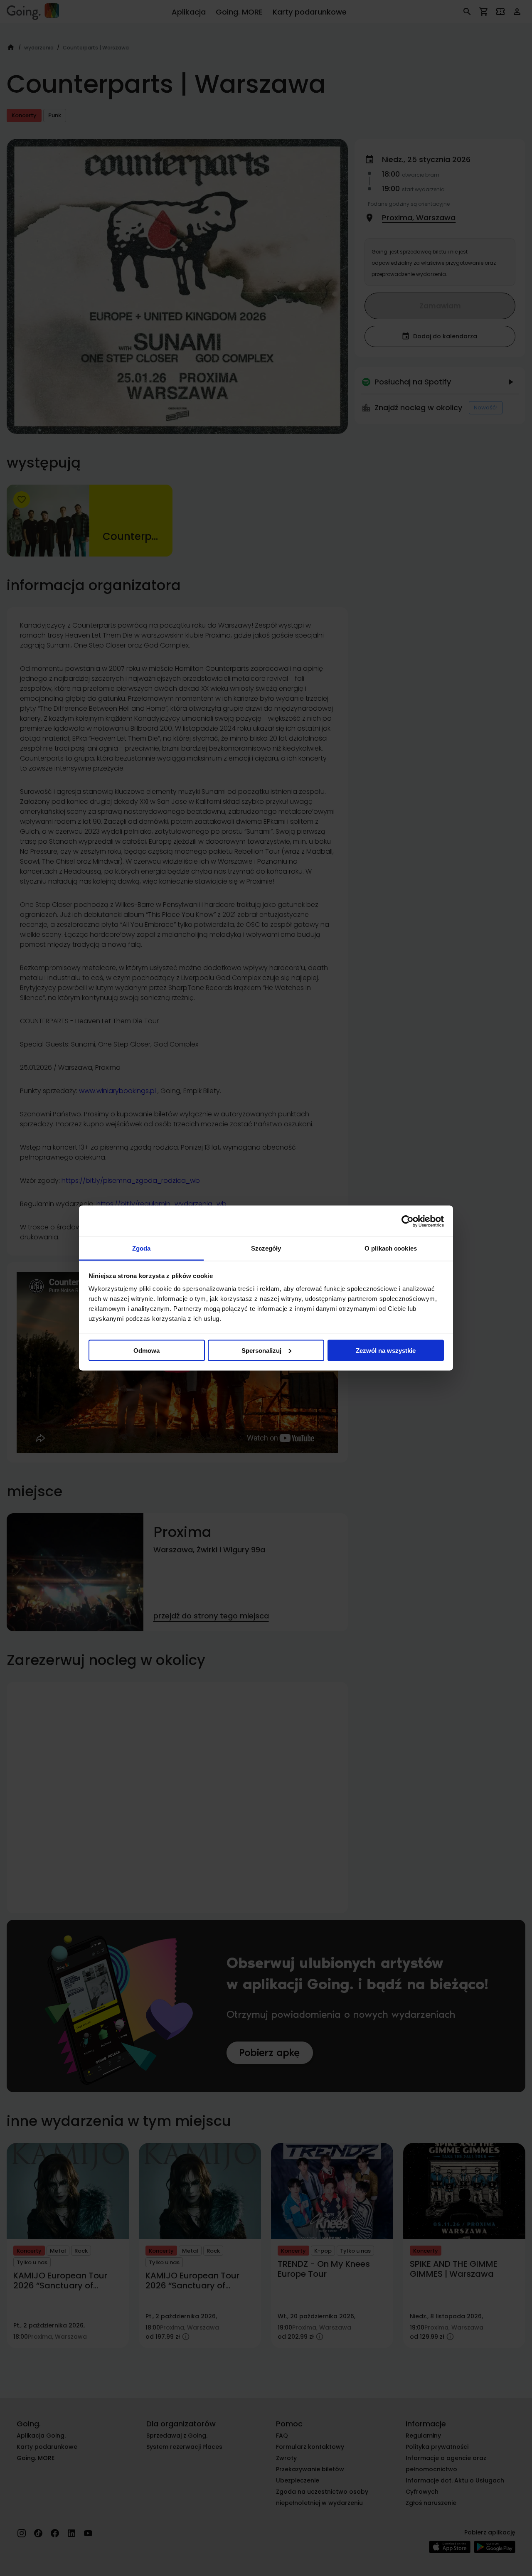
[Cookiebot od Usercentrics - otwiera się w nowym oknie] (408, 1221)
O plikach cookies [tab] (391, 1248)
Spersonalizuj (261, 1350)
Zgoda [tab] (142, 1248)
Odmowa (147, 1350)
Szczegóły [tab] (266, 1248)
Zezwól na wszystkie (386, 1350)
